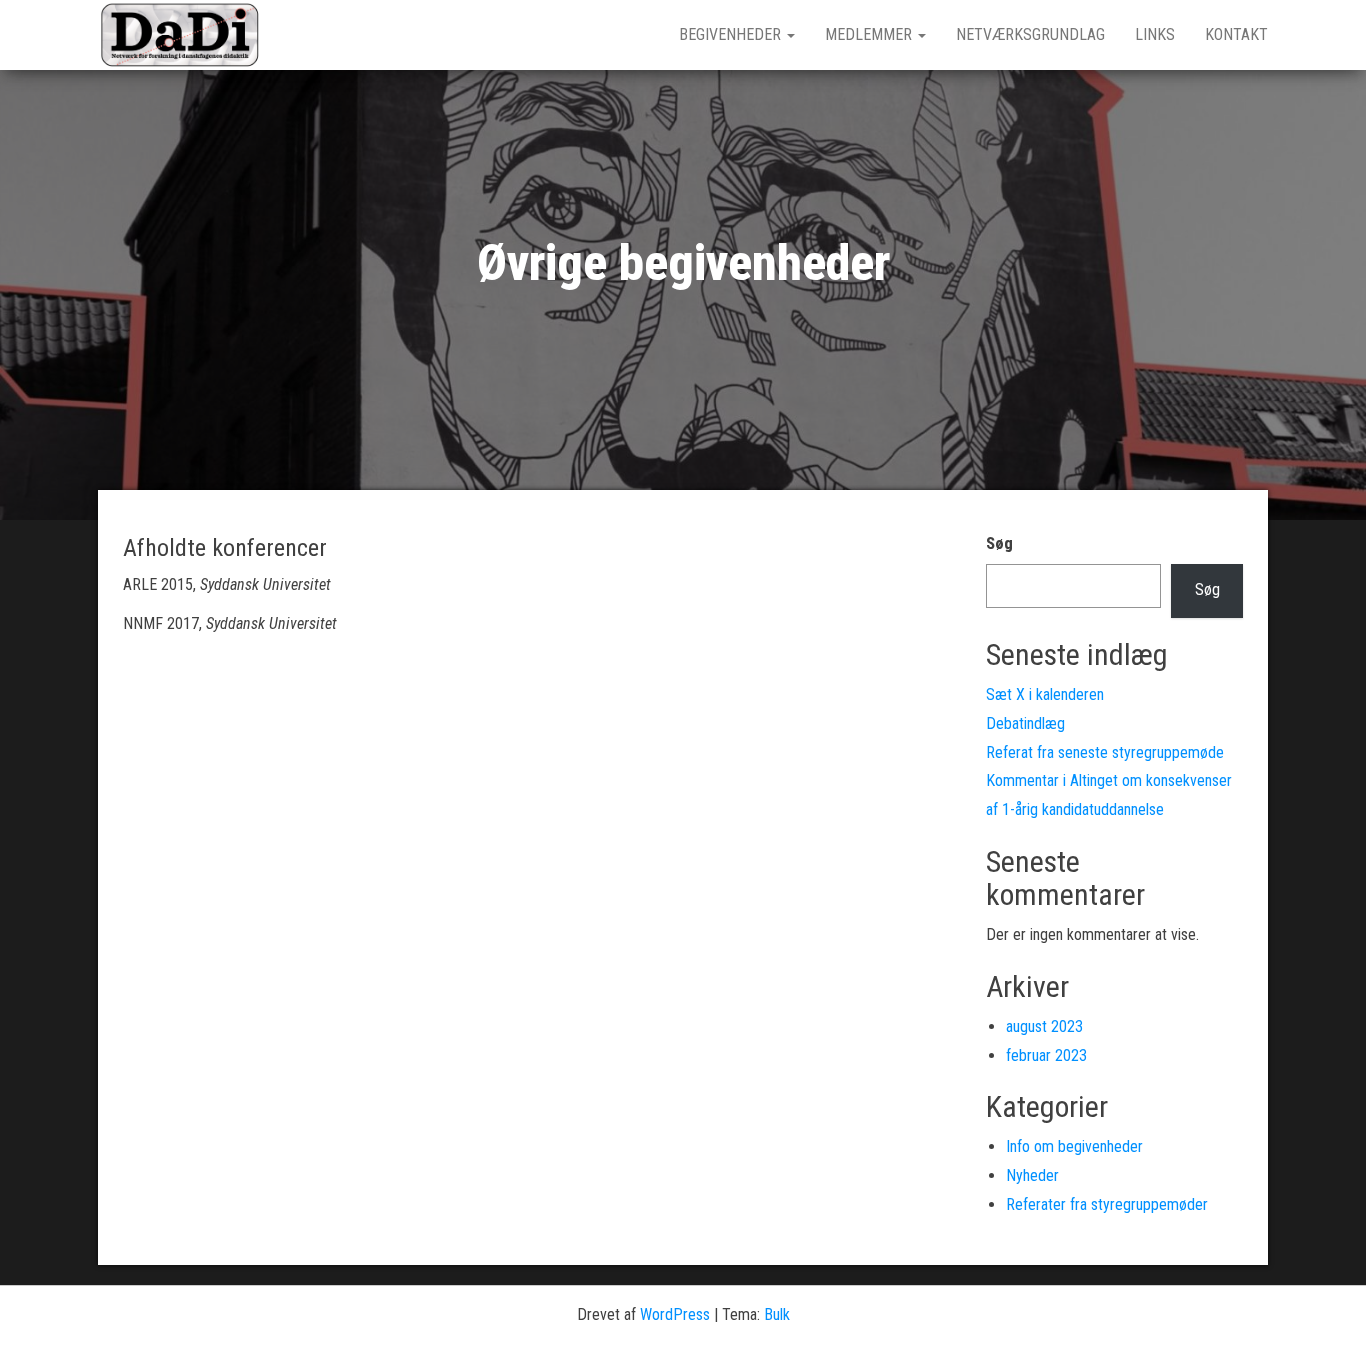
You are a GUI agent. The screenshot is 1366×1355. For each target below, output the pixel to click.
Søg (999, 543)
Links (1155, 34)
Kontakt (1236, 34)
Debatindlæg (1025, 723)
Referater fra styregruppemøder (1107, 1204)
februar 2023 (1046, 1055)
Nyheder (1032, 1175)
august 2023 (1044, 1026)
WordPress (675, 1314)
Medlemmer (870, 34)
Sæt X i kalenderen (1045, 694)
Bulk (777, 1314)
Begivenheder (732, 34)
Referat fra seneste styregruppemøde (1105, 752)
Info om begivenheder (1074, 1146)
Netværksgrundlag (1030, 34)
